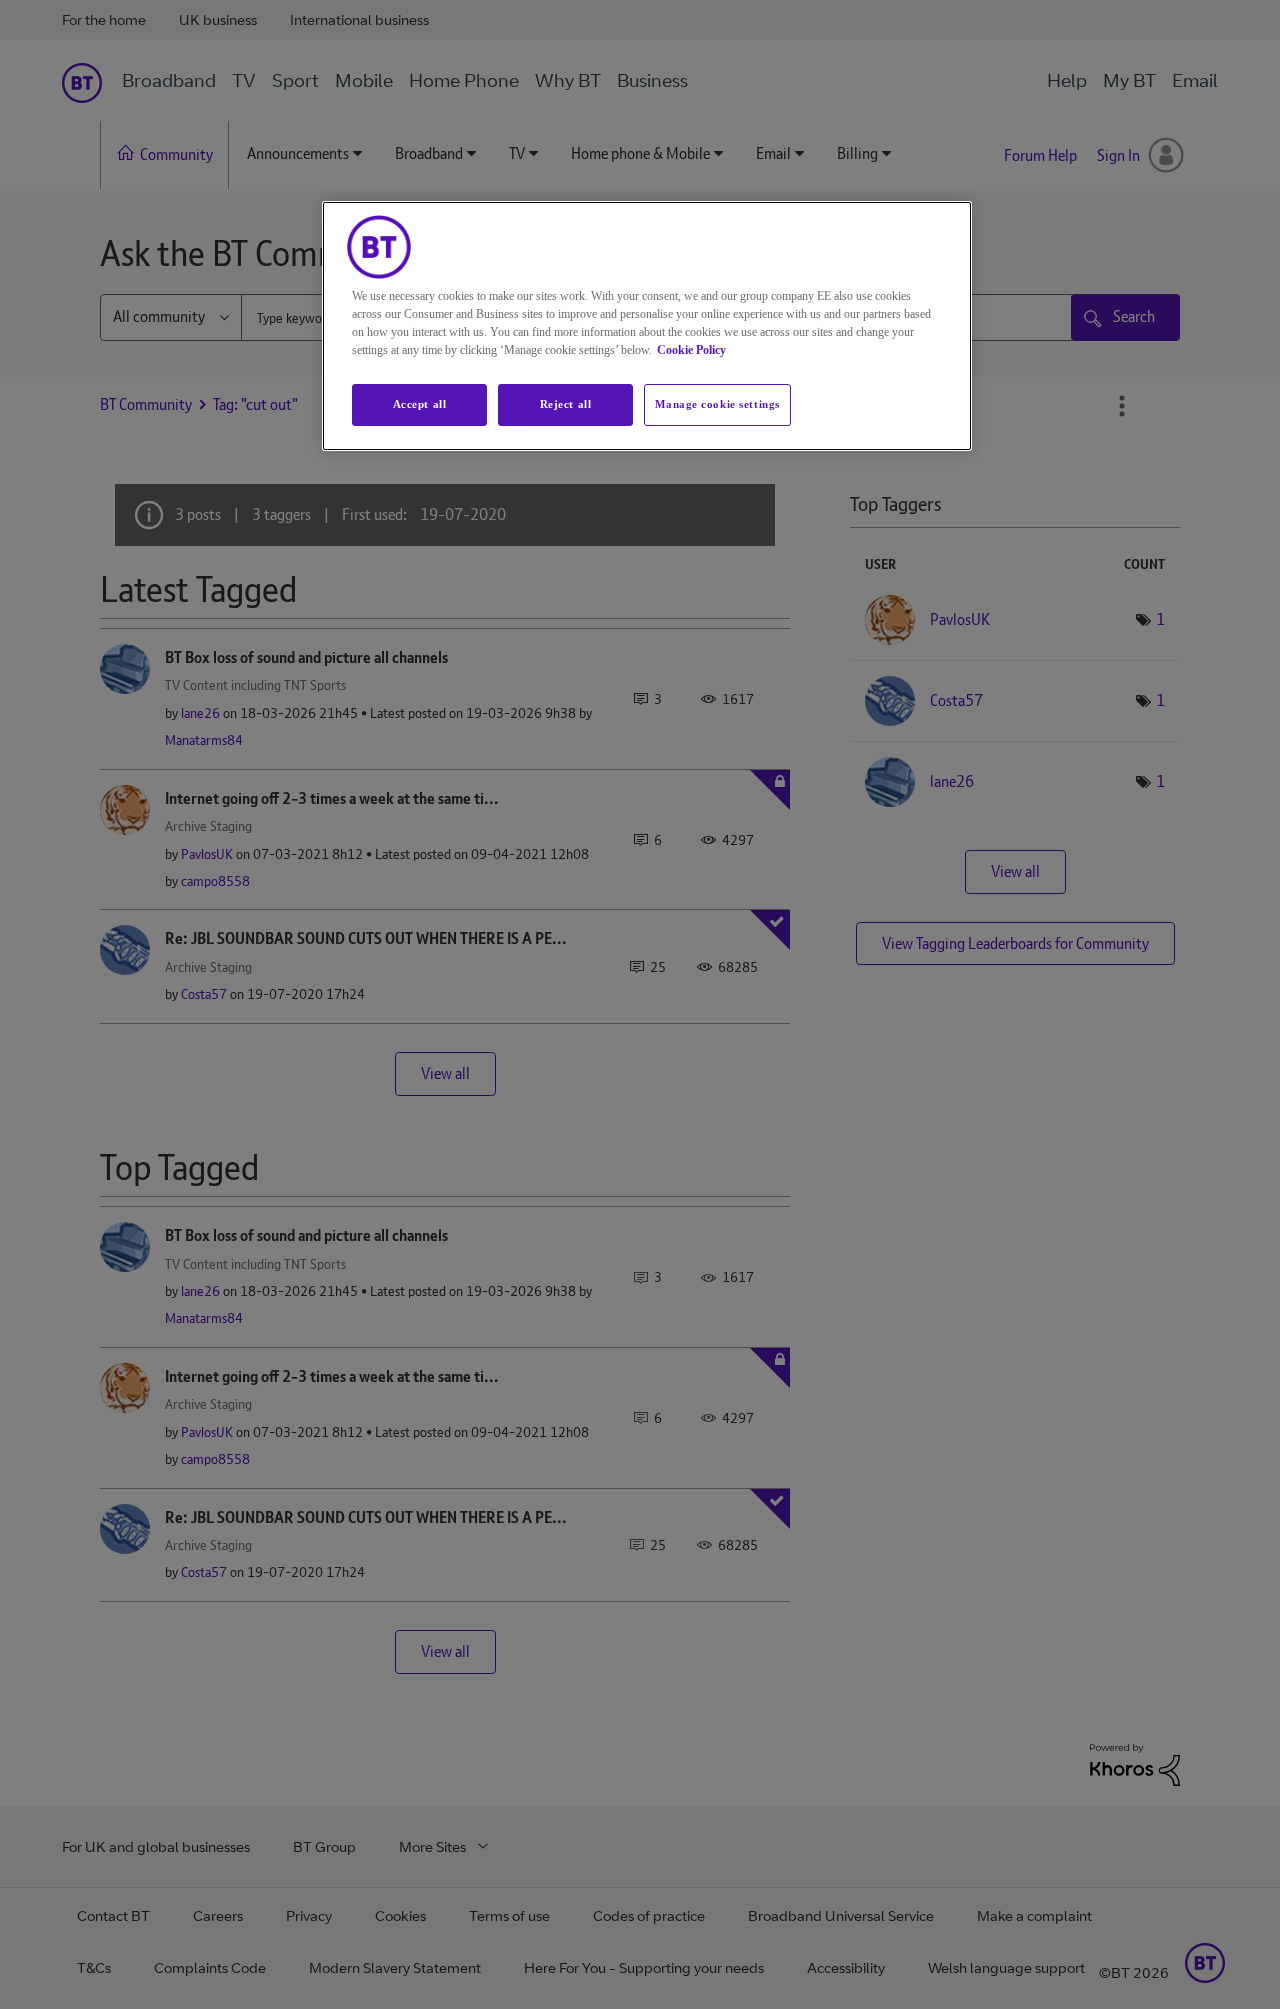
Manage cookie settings (717, 404)
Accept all (420, 404)
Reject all (566, 404)
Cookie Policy (691, 350)
